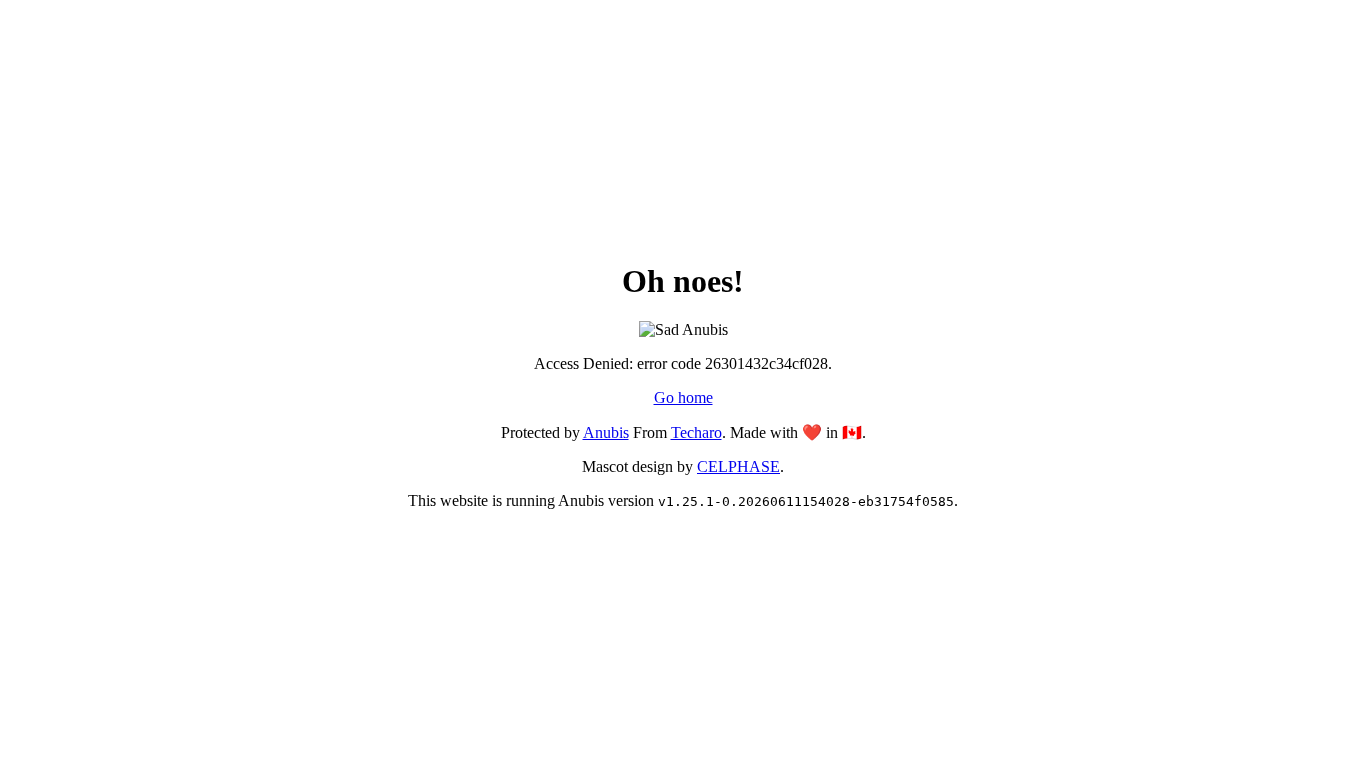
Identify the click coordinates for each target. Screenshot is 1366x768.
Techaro (696, 432)
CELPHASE (738, 466)
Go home (683, 397)
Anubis (606, 432)
